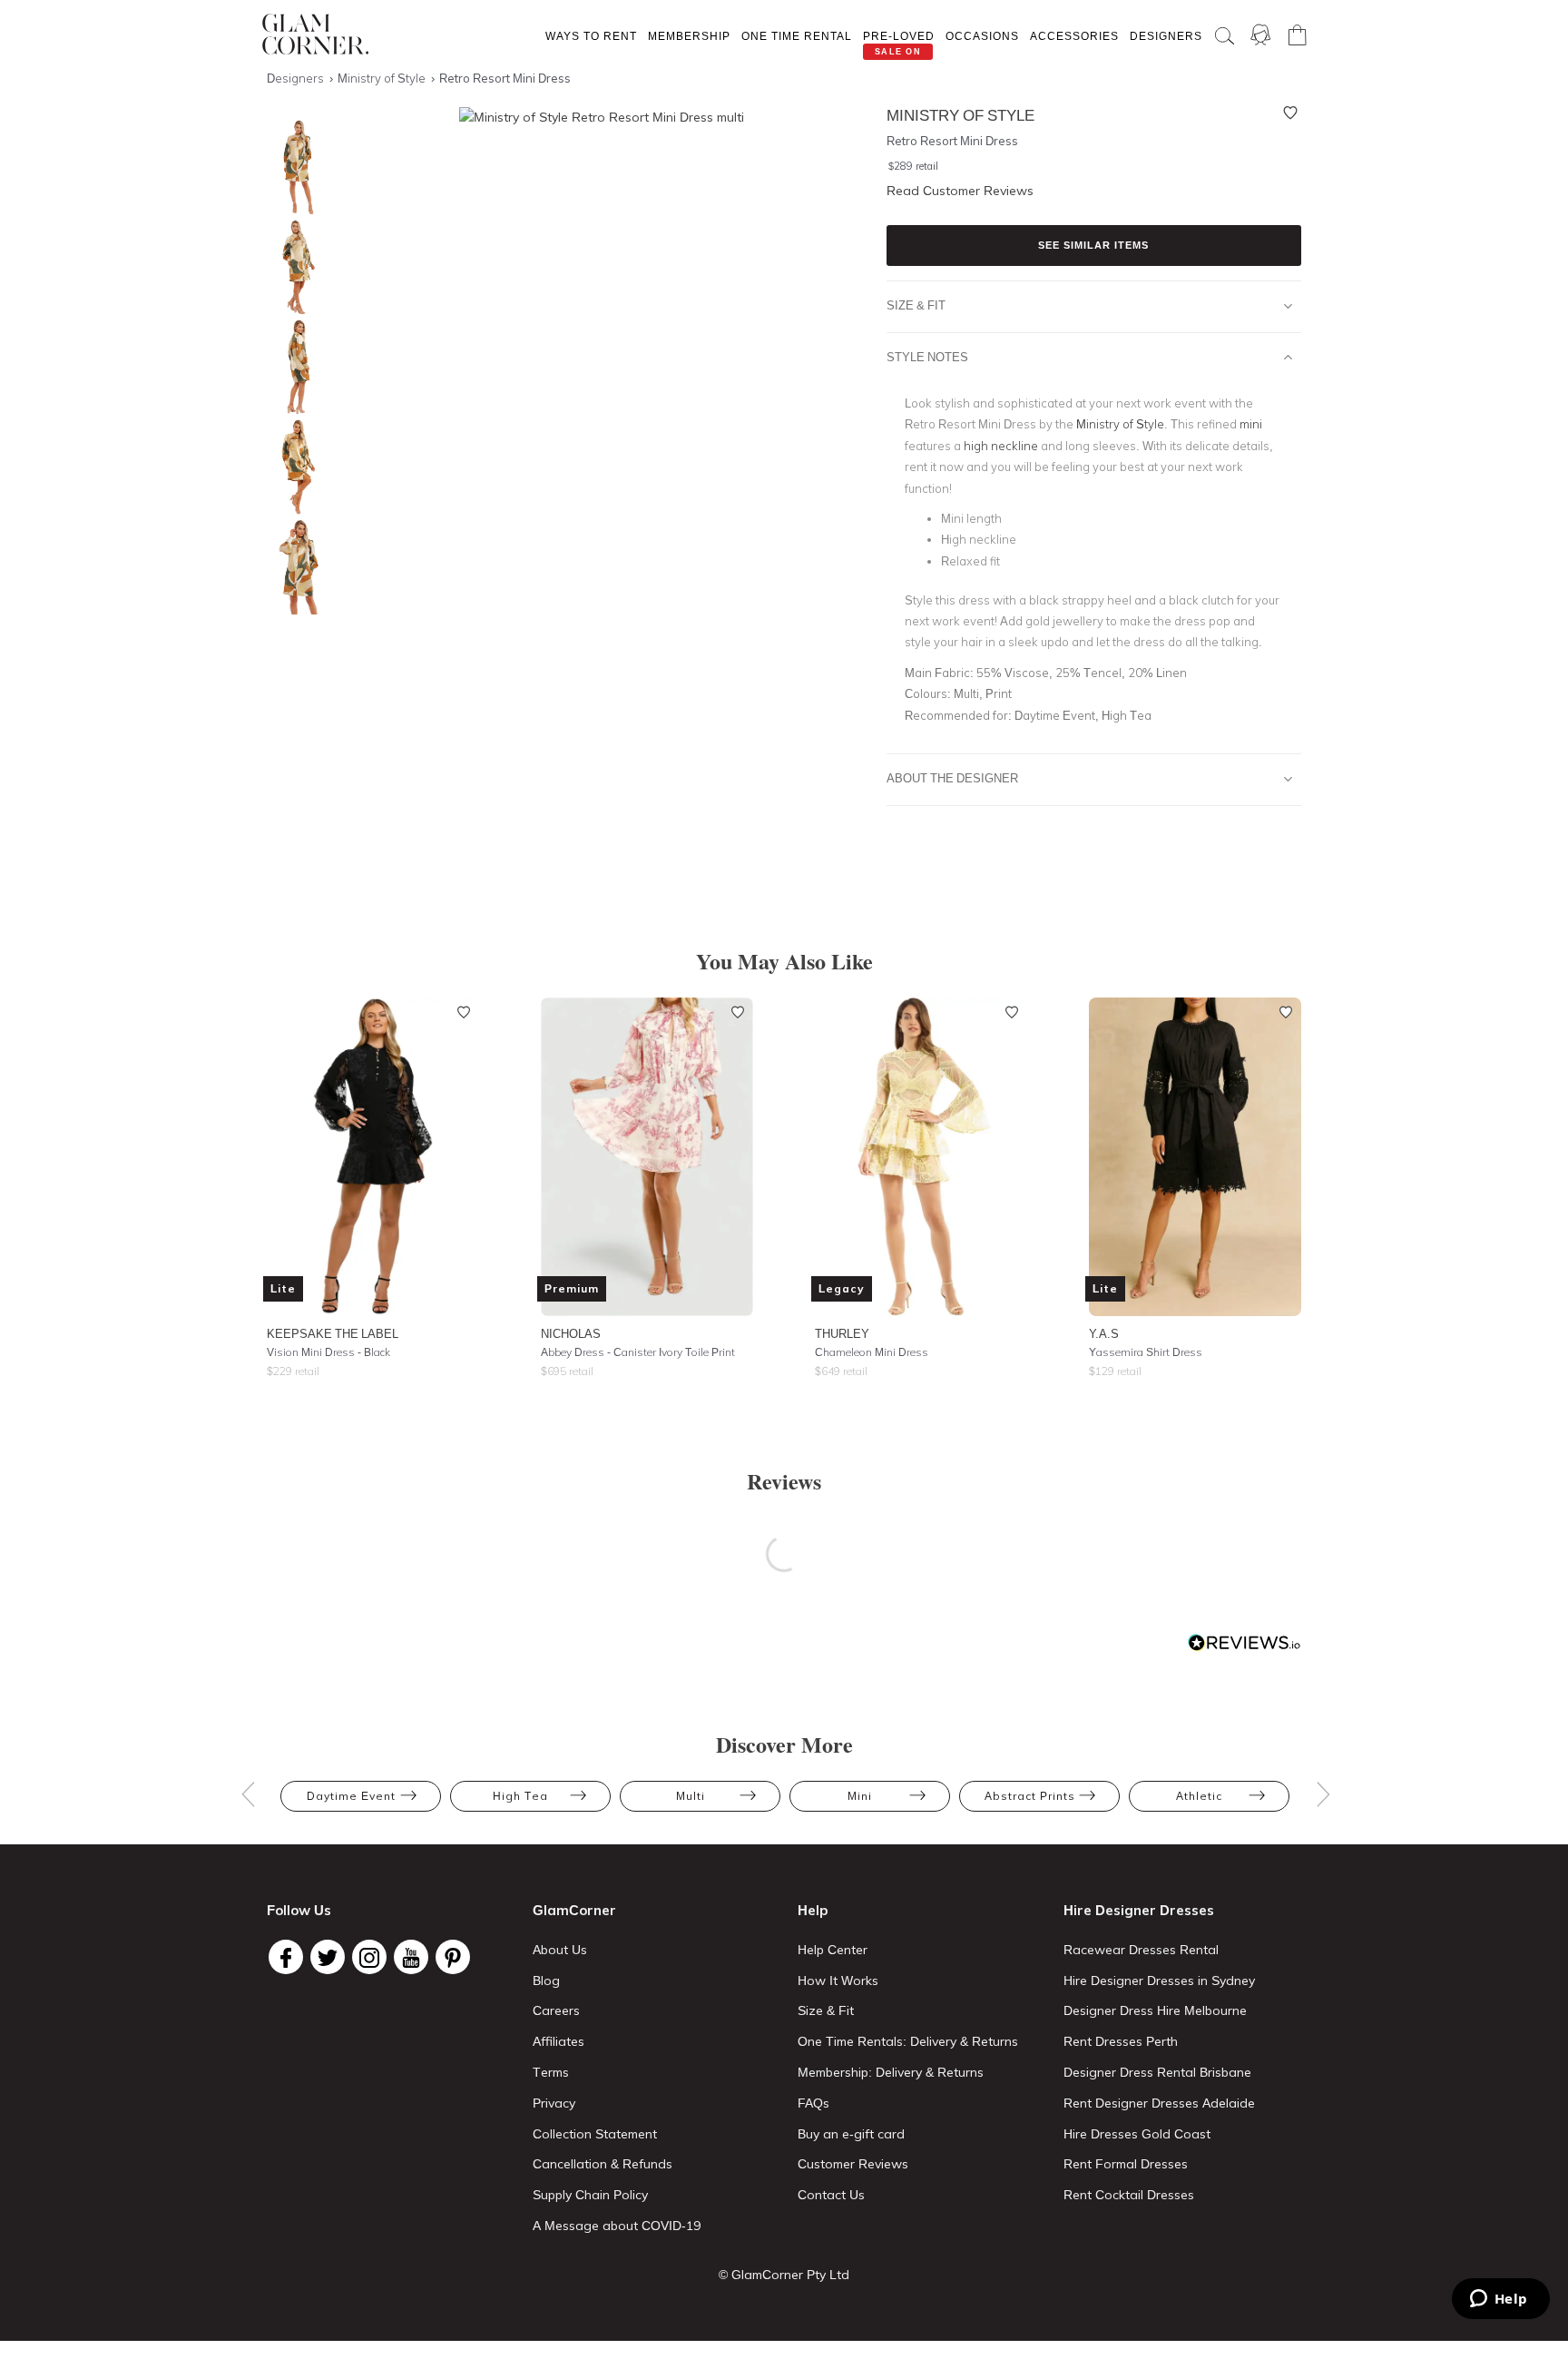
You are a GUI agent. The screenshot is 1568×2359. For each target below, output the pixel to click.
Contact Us (831, 2195)
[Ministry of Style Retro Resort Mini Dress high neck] (294, 567)
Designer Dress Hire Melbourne (1155, 2010)
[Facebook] (286, 1957)
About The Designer (952, 778)
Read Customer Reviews (960, 191)
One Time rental (797, 36)
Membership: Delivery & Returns (891, 2072)
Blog (546, 1981)
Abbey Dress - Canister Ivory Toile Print (638, 1352)
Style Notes (927, 357)
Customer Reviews (853, 2164)
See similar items (1093, 245)
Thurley (842, 1333)
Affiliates (559, 2041)
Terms (551, 2072)
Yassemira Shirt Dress (1146, 1352)
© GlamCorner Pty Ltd (784, 2275)
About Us (560, 1950)
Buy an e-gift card (851, 2134)
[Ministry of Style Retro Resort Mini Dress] (294, 367)
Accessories (1074, 36)
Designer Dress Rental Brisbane (1157, 2072)
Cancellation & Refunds (603, 2164)
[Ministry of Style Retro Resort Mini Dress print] (294, 467)
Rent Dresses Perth (1121, 2041)
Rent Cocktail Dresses (1129, 2195)
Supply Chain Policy (590, 2195)
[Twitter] (328, 1957)
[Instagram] (369, 1957)
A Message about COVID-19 (617, 2226)
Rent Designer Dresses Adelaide (1159, 2103)
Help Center (833, 1950)
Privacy (554, 2103)
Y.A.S (1104, 1333)
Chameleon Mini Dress (872, 1352)
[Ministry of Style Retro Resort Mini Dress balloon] (294, 267)
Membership (689, 36)
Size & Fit (916, 305)
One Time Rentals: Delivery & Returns (908, 2041)
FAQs (813, 2103)
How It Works (838, 1981)
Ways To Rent (591, 36)
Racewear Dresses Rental (1141, 1950)
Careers (556, 2010)
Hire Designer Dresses (1139, 1910)
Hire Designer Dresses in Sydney (1159, 1981)
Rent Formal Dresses (1126, 2164)
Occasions (982, 36)
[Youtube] (411, 1957)
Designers (1166, 36)
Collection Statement (595, 2134)
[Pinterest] (453, 1957)
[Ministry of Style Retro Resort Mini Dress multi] (294, 167)
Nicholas (571, 1333)
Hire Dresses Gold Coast (1137, 2134)
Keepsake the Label (333, 1333)
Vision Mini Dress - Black (328, 1352)
